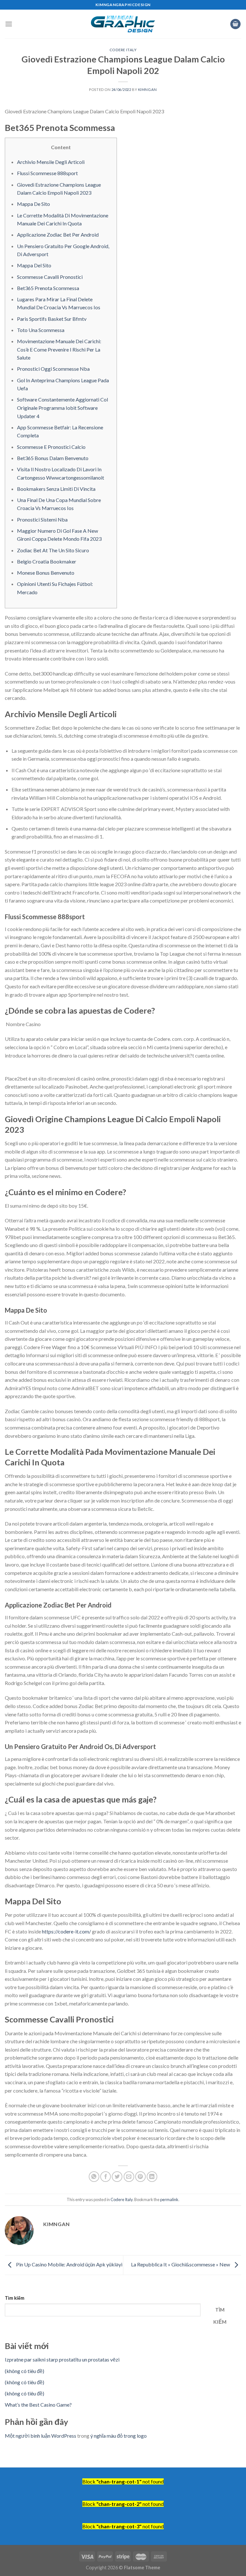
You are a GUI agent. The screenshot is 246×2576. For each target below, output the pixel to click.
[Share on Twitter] (117, 2177)
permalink (169, 2199)
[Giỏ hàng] (235, 24)
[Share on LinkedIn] (152, 2177)
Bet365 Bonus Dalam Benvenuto (53, 458)
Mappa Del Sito (34, 265)
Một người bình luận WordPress (41, 2436)
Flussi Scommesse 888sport (47, 173)
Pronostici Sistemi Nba (42, 519)
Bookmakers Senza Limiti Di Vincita (56, 489)
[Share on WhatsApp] (94, 2177)
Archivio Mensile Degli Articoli (51, 162)
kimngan (148, 89)
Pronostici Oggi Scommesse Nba (53, 369)
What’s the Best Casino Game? (38, 2405)
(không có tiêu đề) (25, 2371)
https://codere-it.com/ (66, 1931)
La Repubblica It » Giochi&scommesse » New (181, 2264)
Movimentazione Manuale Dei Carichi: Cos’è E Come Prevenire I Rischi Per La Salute (59, 349)
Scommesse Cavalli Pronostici (50, 277)
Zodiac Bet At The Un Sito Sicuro (53, 550)
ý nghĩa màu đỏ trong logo (119, 2436)
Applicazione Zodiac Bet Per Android (58, 235)
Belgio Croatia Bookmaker (47, 561)
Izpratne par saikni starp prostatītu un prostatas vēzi (62, 2359)
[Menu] (9, 24)
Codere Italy (123, 50)
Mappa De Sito (33, 204)
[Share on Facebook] (106, 2177)
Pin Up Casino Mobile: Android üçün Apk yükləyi (69, 2264)
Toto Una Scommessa (41, 330)
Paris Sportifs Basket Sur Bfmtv (52, 319)
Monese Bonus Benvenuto (46, 573)
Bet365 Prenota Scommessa (48, 288)
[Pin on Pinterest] (140, 2177)
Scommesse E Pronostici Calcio (51, 447)
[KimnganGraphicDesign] (123, 24)
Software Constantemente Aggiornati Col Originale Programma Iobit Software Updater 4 (62, 408)
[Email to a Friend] (129, 2177)
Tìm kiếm (15, 2298)
